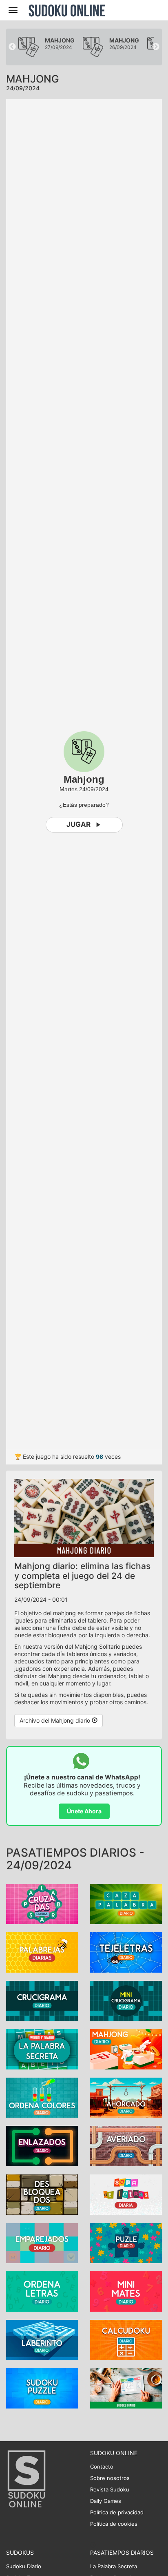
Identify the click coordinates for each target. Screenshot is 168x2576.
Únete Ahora (84, 1811)
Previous (12, 47)
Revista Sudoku (110, 2489)
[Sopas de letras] (126, 2194)
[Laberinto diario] (42, 2339)
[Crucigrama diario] (42, 2000)
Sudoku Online (67, 10)
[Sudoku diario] (126, 2387)
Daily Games (106, 2501)
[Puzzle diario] (126, 2242)
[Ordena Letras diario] (42, 2291)
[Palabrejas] (42, 1952)
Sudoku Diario (24, 2566)
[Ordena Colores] (42, 2097)
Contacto (102, 2467)
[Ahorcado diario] (126, 2097)
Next (156, 47)
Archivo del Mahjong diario (56, 1720)
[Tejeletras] (126, 1952)
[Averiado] (126, 2146)
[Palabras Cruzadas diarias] (42, 1903)
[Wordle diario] (42, 2048)
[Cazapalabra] (126, 1903)
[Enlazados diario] (42, 2146)
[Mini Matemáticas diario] (126, 2291)
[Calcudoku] (126, 2339)
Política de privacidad (117, 2512)
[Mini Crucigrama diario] (126, 2000)
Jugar (78, 824)
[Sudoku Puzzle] (42, 2387)
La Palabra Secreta (114, 2566)
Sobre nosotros (110, 2478)
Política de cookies (114, 2524)
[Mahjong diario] (126, 2048)
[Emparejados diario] (42, 2242)
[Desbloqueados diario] (42, 2194)
